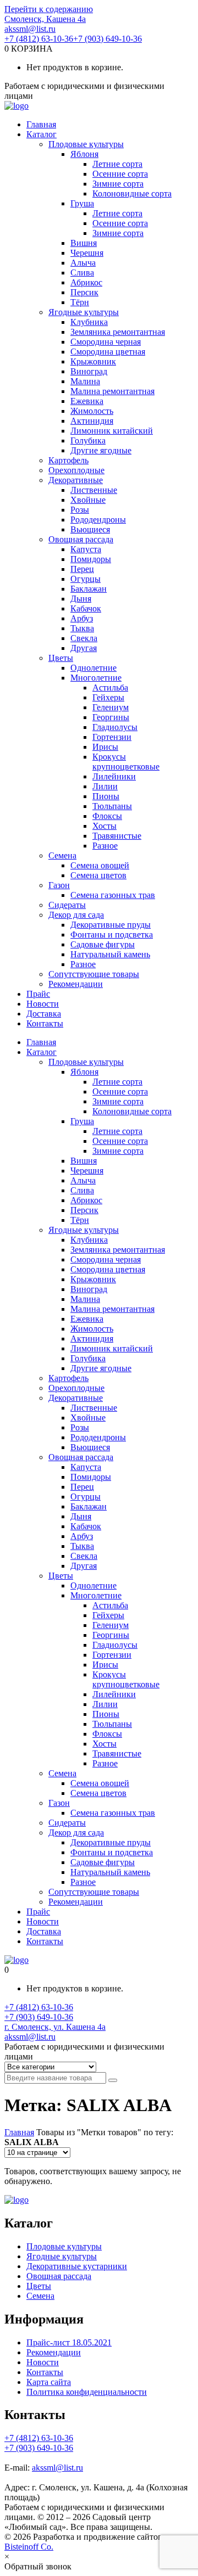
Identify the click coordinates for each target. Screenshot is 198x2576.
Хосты (105, 826)
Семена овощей (100, 865)
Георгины (111, 717)
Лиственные (94, 490)
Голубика (88, 440)
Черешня (87, 253)
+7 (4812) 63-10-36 (39, 39)
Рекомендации (76, 984)
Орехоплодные (76, 470)
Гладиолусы (115, 727)
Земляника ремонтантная (118, 332)
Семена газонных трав (113, 895)
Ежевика (87, 401)
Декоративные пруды (111, 925)
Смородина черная (106, 342)
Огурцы (86, 579)
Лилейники (114, 776)
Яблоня (84, 154)
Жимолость (92, 411)
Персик (84, 292)
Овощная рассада (81, 539)
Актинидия (92, 421)
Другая (84, 648)
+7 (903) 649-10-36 (108, 39)
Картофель (68, 460)
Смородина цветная (108, 352)
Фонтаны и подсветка (112, 935)
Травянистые (117, 836)
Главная (41, 124)
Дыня (81, 599)
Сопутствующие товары (94, 974)
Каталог (42, 134)
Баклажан (89, 589)
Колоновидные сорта (132, 193)
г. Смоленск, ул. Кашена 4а (55, 2027)
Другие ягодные (101, 450)
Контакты (45, 1023)
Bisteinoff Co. (29, 2547)
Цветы (61, 658)
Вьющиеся (90, 529)
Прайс (38, 994)
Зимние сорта (118, 184)
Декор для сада (76, 915)
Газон (59, 885)
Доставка (44, 1014)
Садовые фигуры (103, 944)
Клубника (89, 322)
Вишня (84, 243)
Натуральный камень (110, 954)
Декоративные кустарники (77, 2266)
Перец (82, 569)
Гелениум (111, 707)
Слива (82, 273)
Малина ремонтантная (112, 391)
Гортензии (112, 737)
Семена (62, 855)
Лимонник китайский (112, 431)
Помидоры (91, 559)
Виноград (89, 371)
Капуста (86, 549)
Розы (80, 510)
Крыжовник (93, 361)
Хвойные (88, 500)
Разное (105, 846)
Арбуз (82, 618)
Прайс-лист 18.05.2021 (69, 2342)
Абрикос (86, 282)
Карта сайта (49, 2382)
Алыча (83, 263)
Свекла (84, 638)
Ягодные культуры (84, 312)
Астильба (110, 688)
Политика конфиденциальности (87, 2392)
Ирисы (105, 747)
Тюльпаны (112, 806)
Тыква (82, 628)
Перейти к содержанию (49, 9)
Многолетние (96, 678)
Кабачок (86, 608)
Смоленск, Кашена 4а (45, 19)
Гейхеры (108, 697)
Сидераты (67, 905)
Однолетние (94, 668)
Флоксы (107, 816)
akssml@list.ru (30, 29)
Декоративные (76, 480)
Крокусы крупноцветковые (126, 762)
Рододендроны (98, 520)
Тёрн (80, 302)
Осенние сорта (120, 174)
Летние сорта (117, 164)
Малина (85, 381)
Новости (43, 1004)
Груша (82, 203)
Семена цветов (98, 875)
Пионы (106, 796)
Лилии (105, 786)
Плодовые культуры (86, 144)
